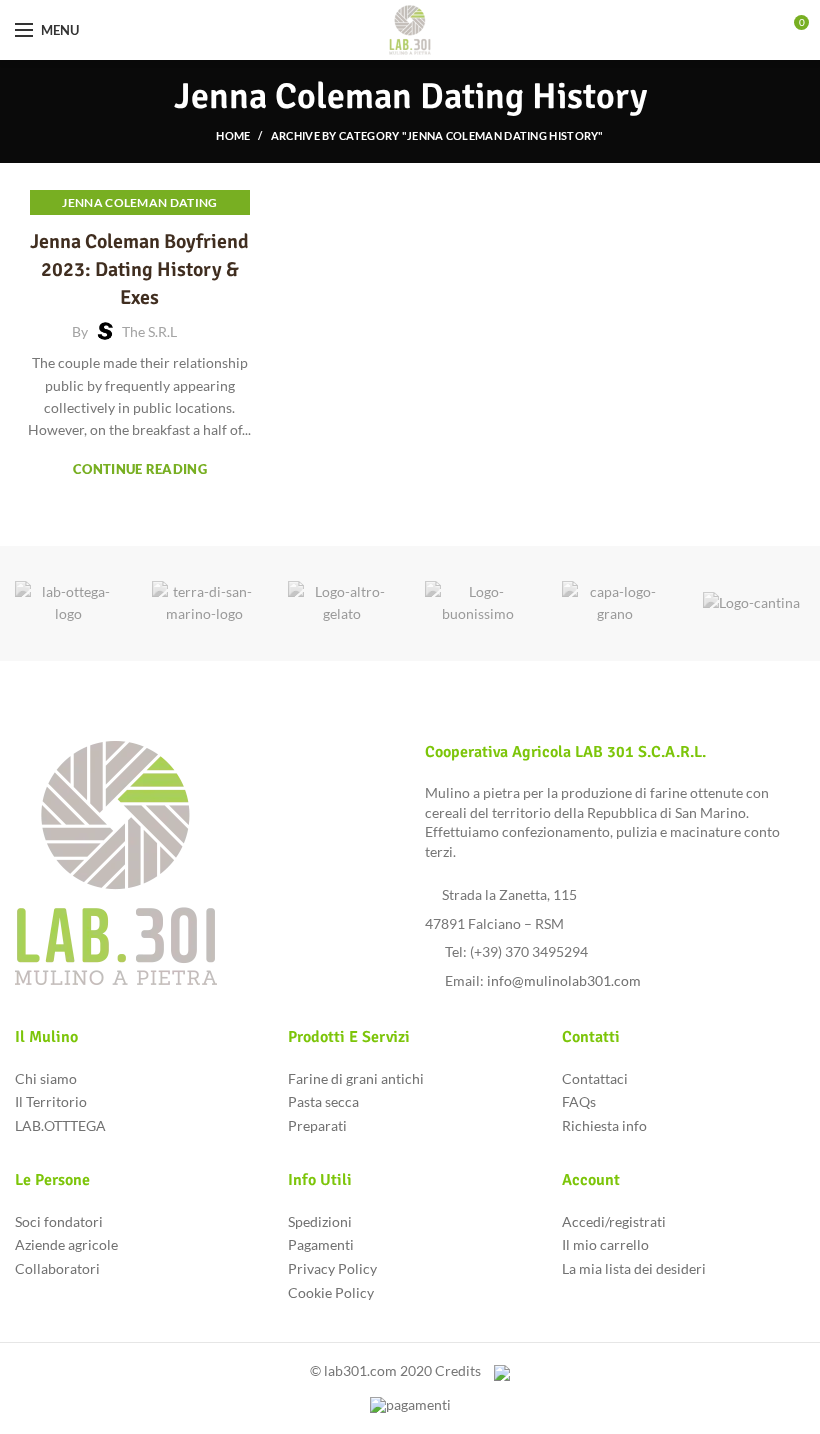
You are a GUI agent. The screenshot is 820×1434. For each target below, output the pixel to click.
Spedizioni (320, 1221)
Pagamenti (321, 1244)
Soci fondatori (59, 1221)
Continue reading (140, 469)
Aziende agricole (66, 1244)
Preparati (317, 1125)
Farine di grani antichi (356, 1078)
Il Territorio (51, 1101)
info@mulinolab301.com (564, 980)
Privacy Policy (332, 1268)
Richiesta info (604, 1125)
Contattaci (595, 1078)
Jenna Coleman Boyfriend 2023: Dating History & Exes (139, 269)
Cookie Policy (331, 1292)
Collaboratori (57, 1268)
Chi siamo (46, 1078)
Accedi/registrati (614, 1221)
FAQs (579, 1101)
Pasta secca (323, 1101)
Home (233, 135)
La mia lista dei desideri (634, 1268)
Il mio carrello (605, 1244)
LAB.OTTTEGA (60, 1125)
